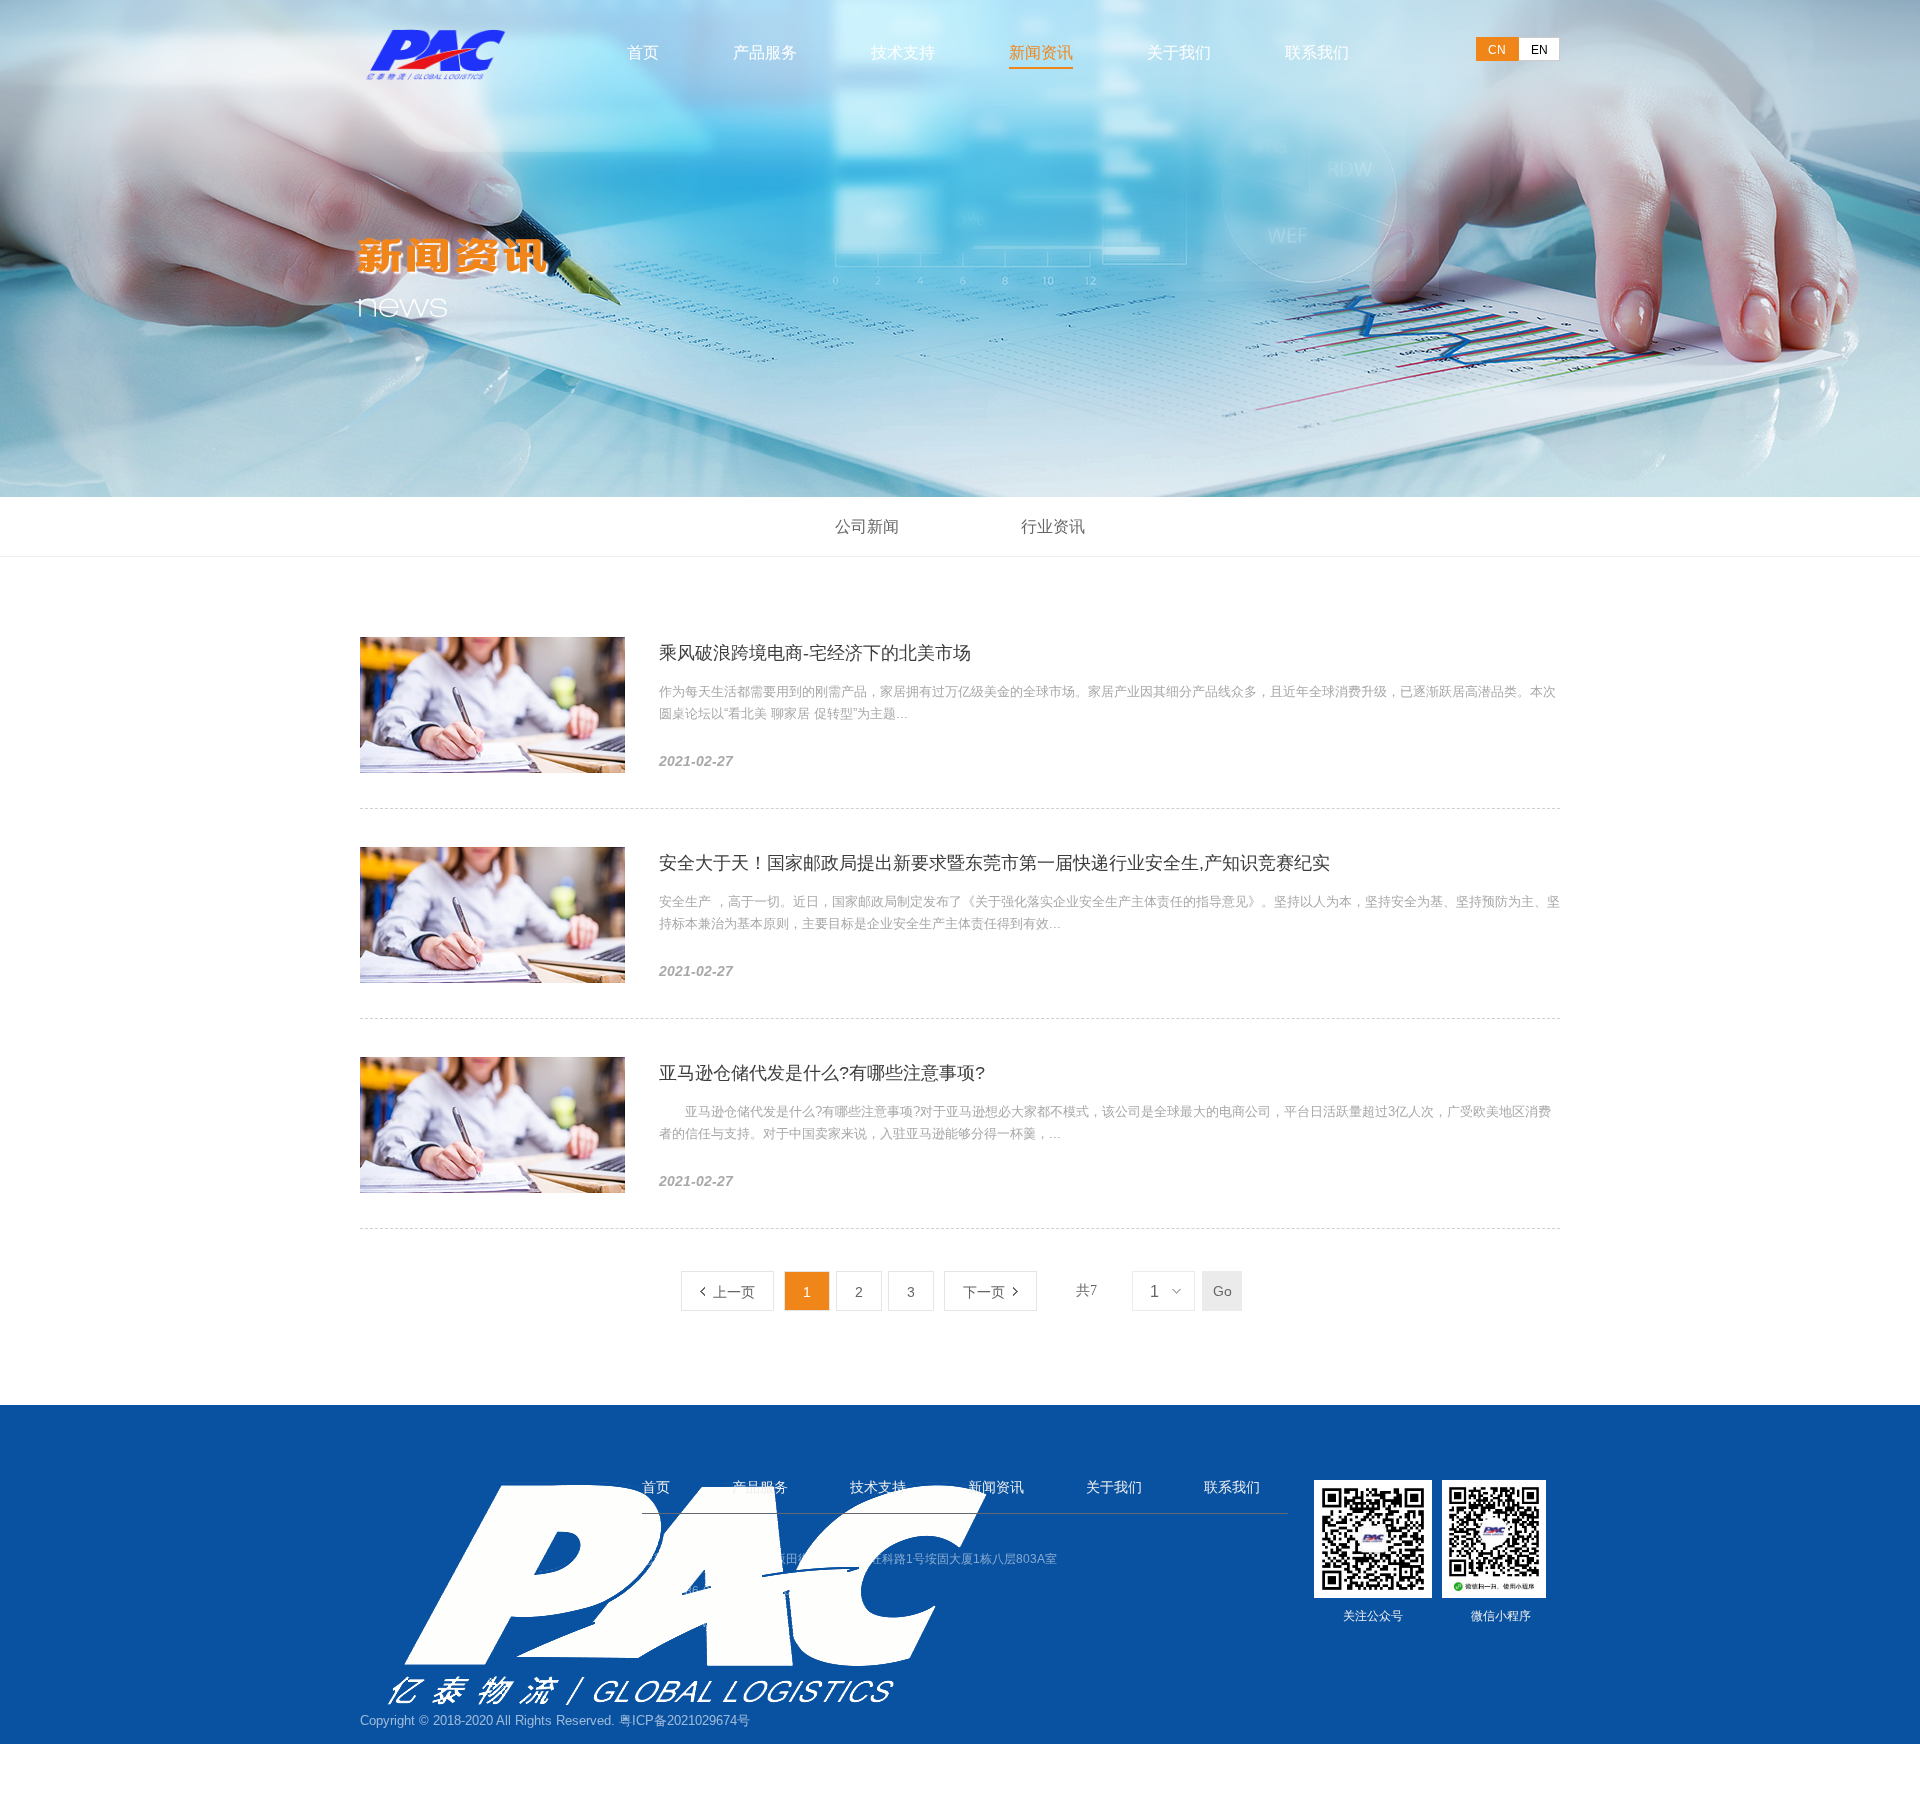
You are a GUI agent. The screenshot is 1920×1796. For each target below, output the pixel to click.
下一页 (988, 1292)
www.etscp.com (744, 1623)
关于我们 (1179, 51)
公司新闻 (867, 526)
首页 (643, 51)
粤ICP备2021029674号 (684, 1720)
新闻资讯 (1041, 51)
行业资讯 (1053, 526)
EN (1539, 50)
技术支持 (903, 51)
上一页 (730, 1292)
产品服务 (765, 51)
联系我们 (1317, 51)
